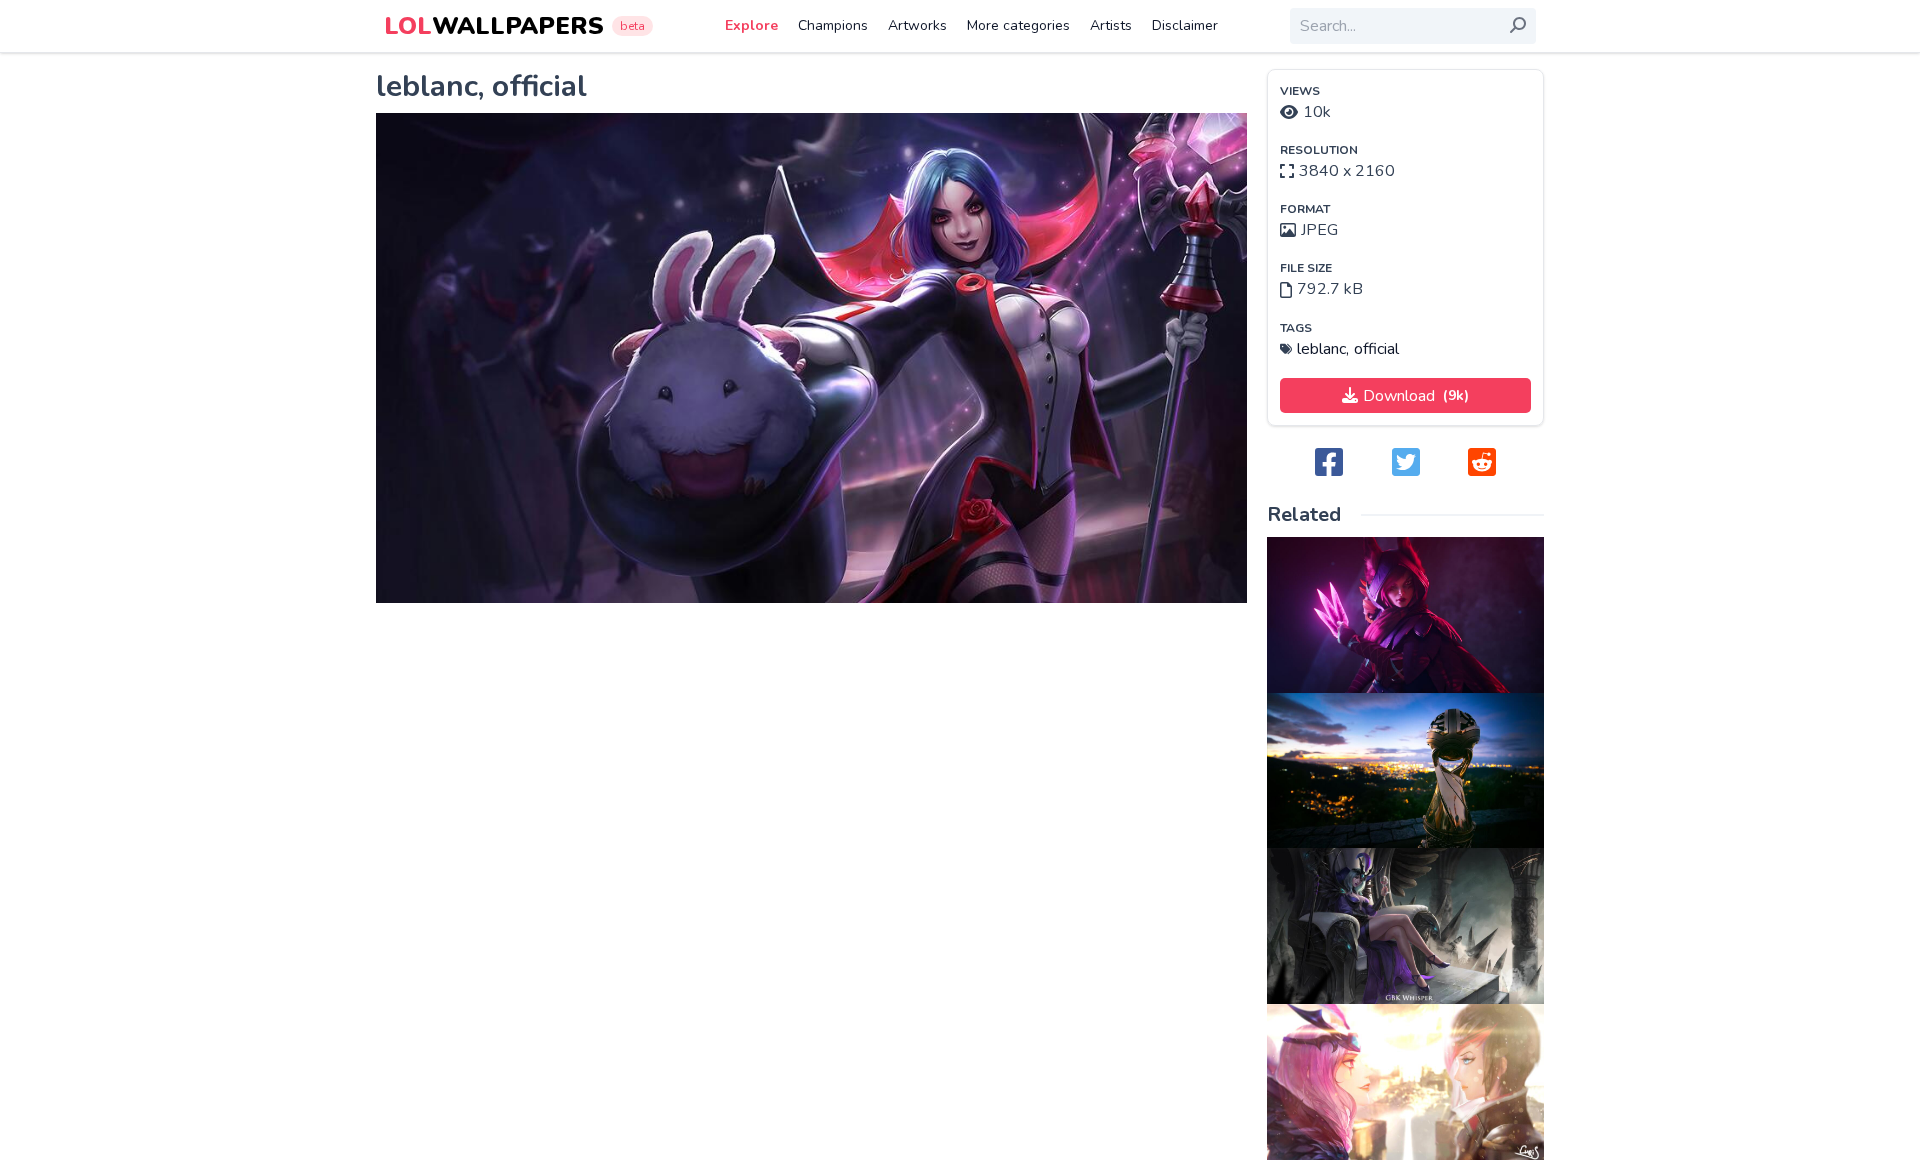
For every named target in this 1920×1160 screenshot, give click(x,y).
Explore (751, 25)
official (1376, 349)
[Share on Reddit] (1482, 463)
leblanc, (1323, 349)
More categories (1018, 25)
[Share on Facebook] (1329, 463)
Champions (833, 25)
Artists (1111, 25)
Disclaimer (1185, 25)
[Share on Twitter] (1406, 463)
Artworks (917, 25)
